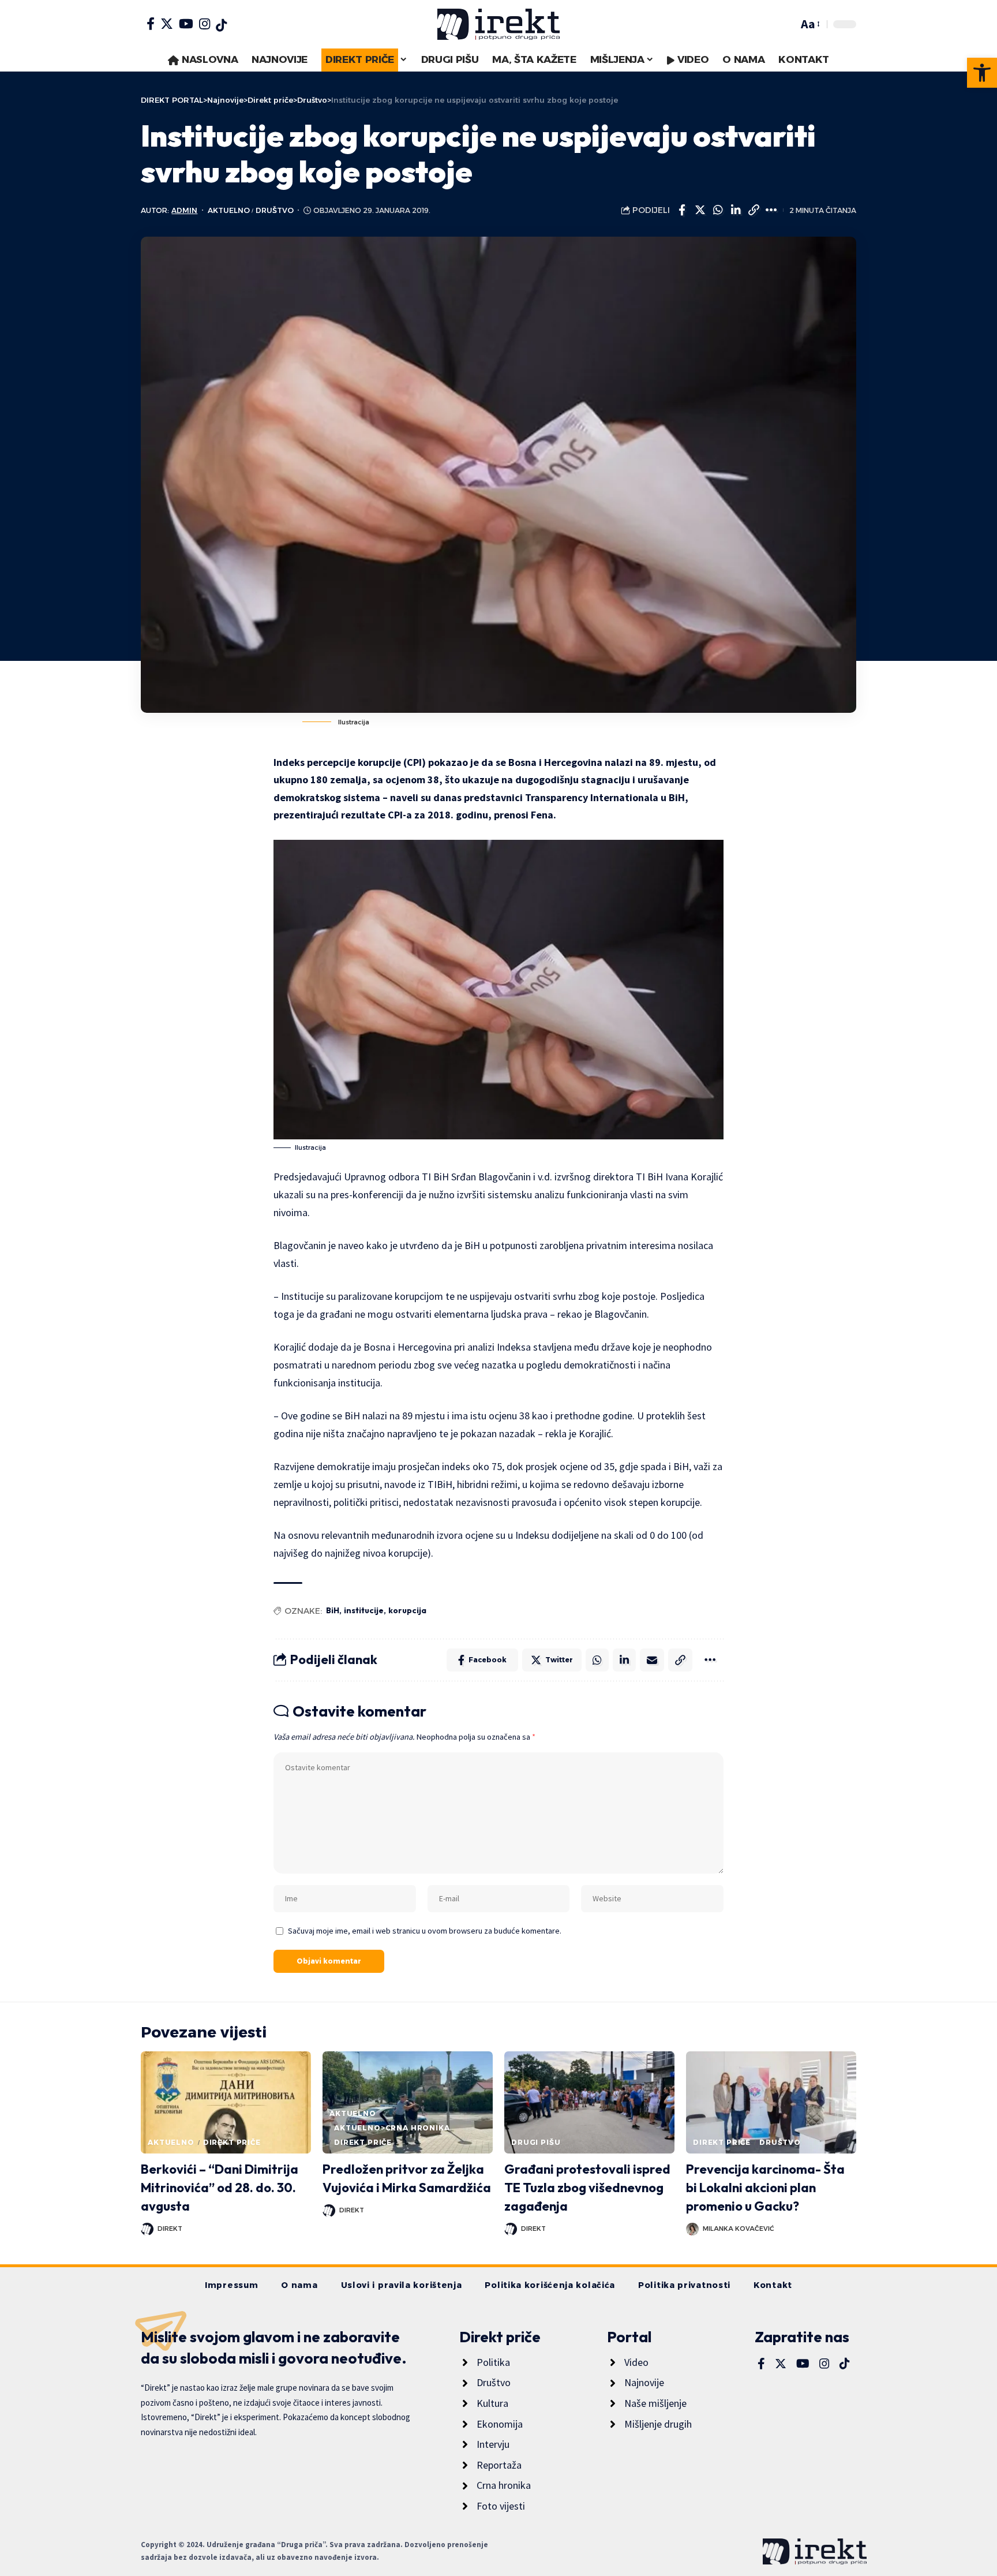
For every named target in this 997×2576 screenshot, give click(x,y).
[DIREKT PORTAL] (498, 24)
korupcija (407, 1610)
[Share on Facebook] (682, 210)
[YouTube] (186, 24)
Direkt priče (232, 2142)
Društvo (275, 210)
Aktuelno (229, 210)
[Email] (652, 1660)
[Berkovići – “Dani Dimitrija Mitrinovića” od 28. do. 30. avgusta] (226, 2102)
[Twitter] (167, 24)
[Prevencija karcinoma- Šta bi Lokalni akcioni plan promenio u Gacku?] (771, 2102)
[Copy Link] (754, 210)
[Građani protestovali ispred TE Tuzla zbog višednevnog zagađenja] (589, 2102)
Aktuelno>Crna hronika (392, 2128)
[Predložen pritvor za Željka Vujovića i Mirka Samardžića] (408, 2102)
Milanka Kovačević (739, 2229)
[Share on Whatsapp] (718, 210)
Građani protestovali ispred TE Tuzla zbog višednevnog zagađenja (587, 2188)
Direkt (170, 2229)
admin (184, 210)
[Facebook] (151, 24)
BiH (333, 1610)
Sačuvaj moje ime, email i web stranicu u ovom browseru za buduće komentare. (425, 1931)
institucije (364, 1610)
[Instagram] (205, 24)
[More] (771, 210)
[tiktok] (221, 25)
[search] (786, 24)
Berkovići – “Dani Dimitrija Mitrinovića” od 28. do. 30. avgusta (220, 2188)
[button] (982, 73)
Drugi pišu (536, 2142)
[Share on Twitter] (700, 210)
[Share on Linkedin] (736, 210)
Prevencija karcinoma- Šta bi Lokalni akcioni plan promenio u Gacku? (765, 2188)
